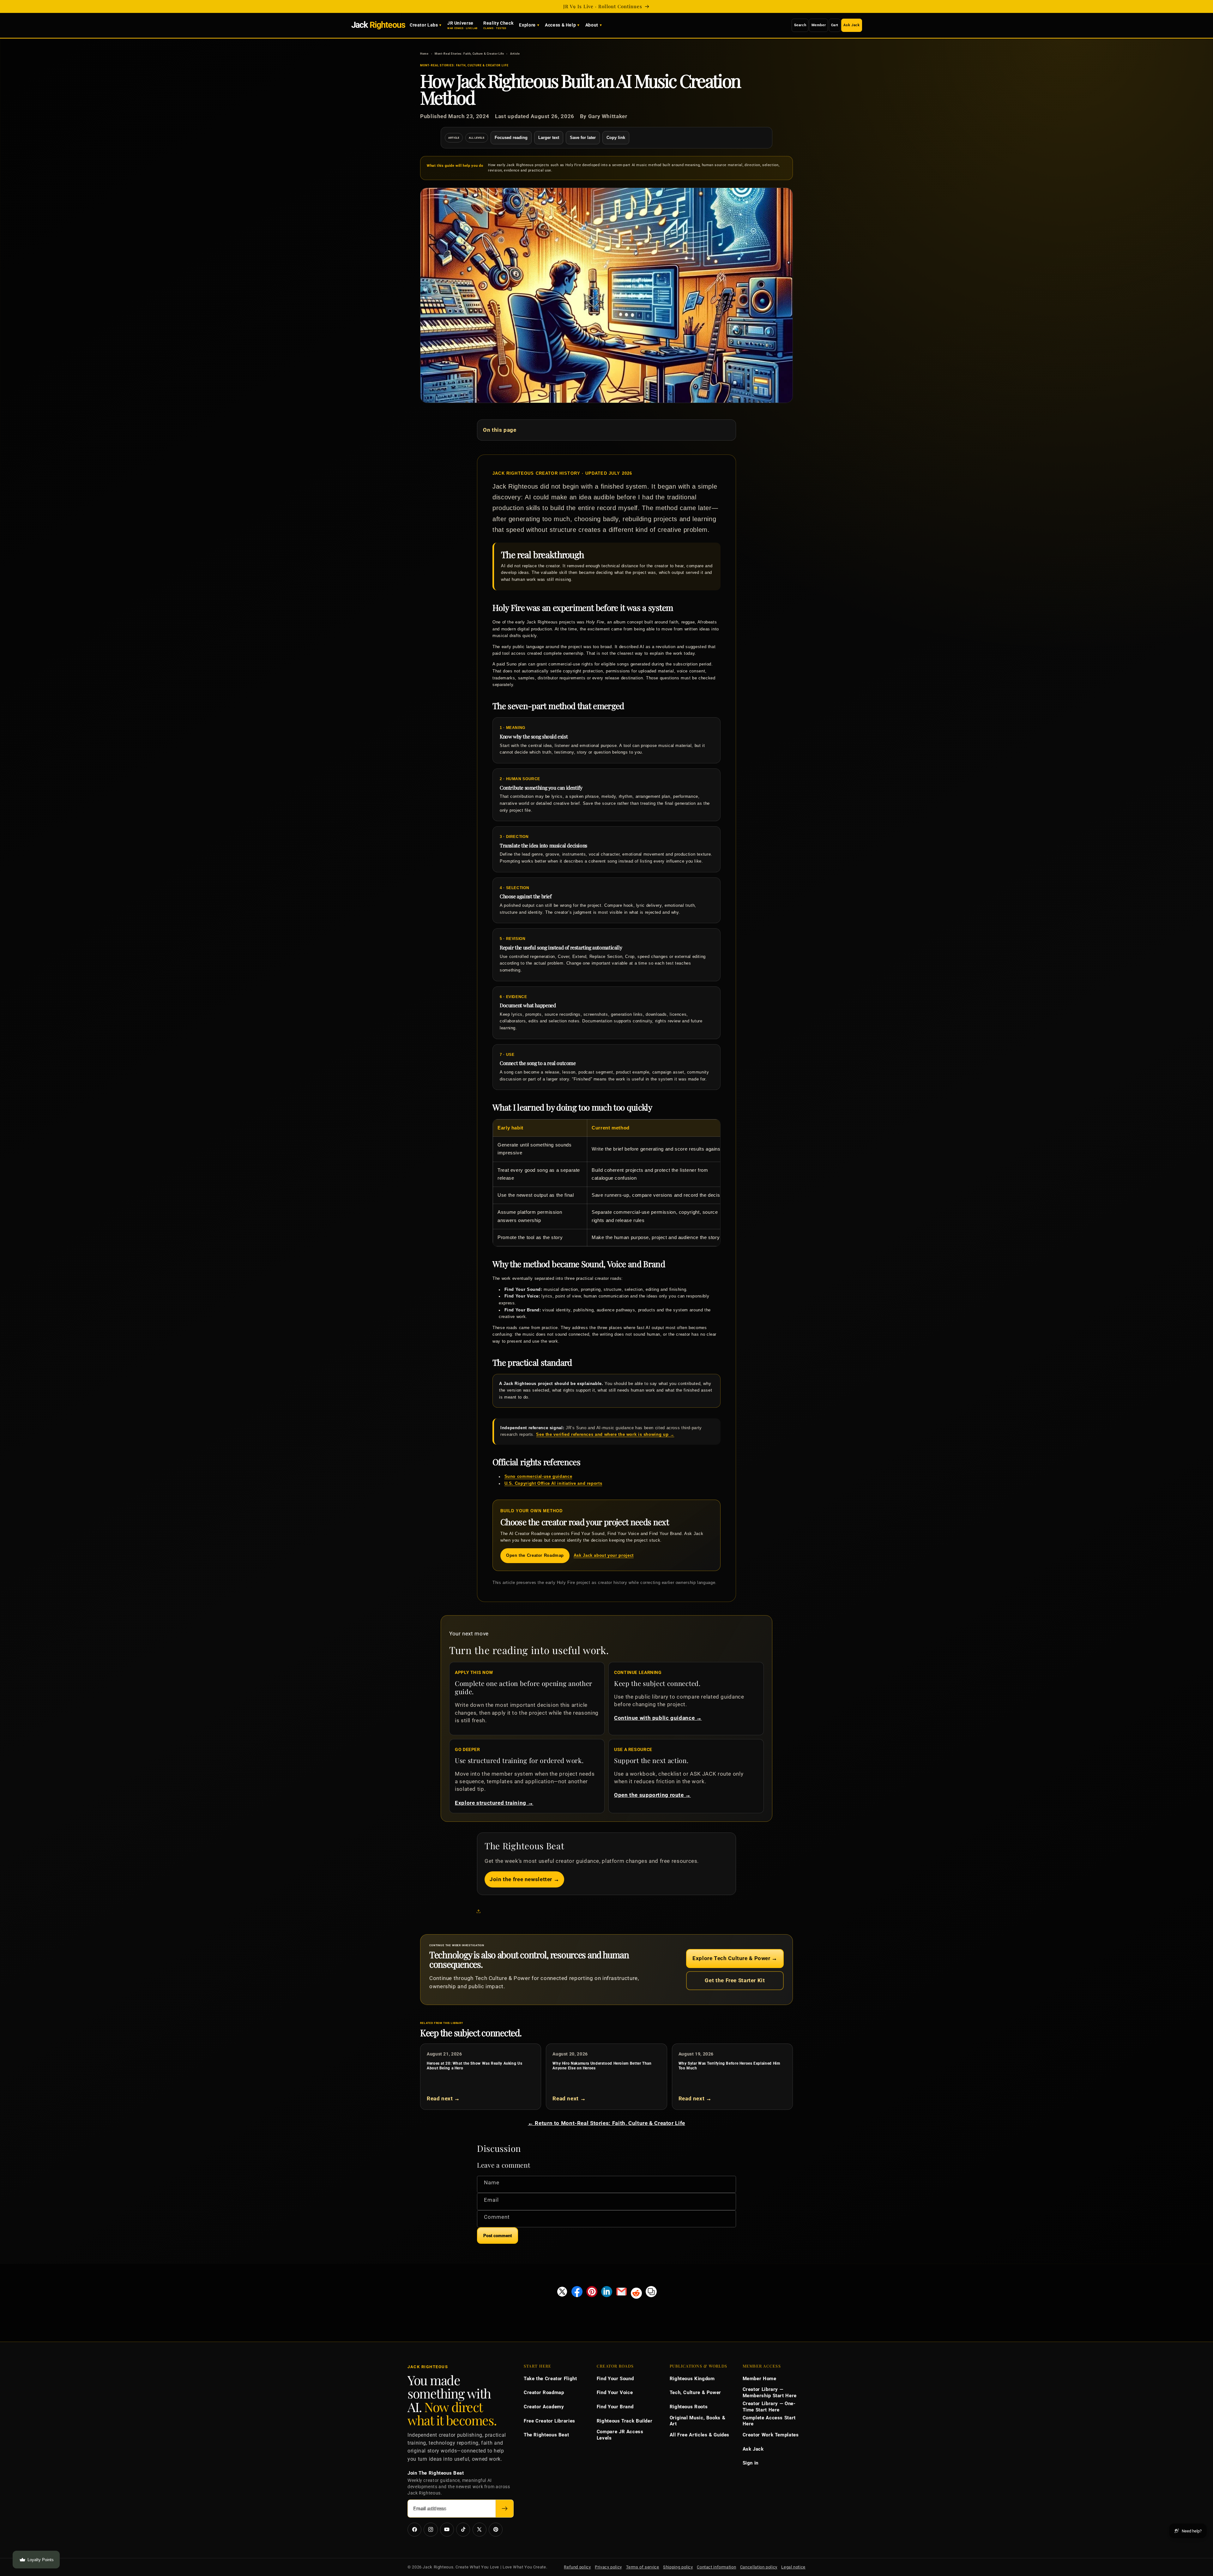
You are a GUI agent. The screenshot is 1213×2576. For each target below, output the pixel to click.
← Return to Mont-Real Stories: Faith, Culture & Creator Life (606, 2123)
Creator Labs (424, 25)
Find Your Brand (615, 2407)
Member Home (760, 2379)
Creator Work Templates (771, 2435)
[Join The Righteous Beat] (505, 2509)
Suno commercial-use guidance (538, 1477)
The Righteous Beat (546, 2435)
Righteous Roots (689, 2407)
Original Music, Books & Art (698, 2421)
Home (424, 54)
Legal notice (793, 2567)
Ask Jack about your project (604, 1556)
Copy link (616, 138)
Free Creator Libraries (549, 2421)
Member (819, 25)
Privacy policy (608, 2567)
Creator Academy (544, 2407)
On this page (500, 430)
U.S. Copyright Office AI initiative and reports (553, 1484)
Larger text (549, 138)
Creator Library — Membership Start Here (770, 2392)
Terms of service (643, 2567)
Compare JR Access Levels (620, 2435)
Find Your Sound (615, 2379)
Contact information (716, 2567)
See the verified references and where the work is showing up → (605, 1435)
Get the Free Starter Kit (735, 1980)
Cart (835, 25)
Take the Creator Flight (550, 2379)
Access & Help (560, 25)
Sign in (751, 2463)
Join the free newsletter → (524, 1879)
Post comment (498, 2236)
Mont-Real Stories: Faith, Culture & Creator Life (469, 54)
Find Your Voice (615, 2392)
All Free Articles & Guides (700, 2435)
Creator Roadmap (544, 2392)
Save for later (583, 138)
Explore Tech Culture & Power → (735, 1958)
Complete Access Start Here (769, 2421)
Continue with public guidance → (658, 1718)
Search (800, 25)
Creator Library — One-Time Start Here (769, 2407)
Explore (527, 25)
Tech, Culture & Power (695, 2392)
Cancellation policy (759, 2567)
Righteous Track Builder (625, 2421)
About (592, 25)
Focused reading (511, 138)
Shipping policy (678, 2567)
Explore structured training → (494, 1803)
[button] (480, 1911)
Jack (378, 25)
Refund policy (577, 2567)
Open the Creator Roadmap (535, 1556)
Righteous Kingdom (692, 2379)
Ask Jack (851, 25)
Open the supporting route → (652, 1795)
